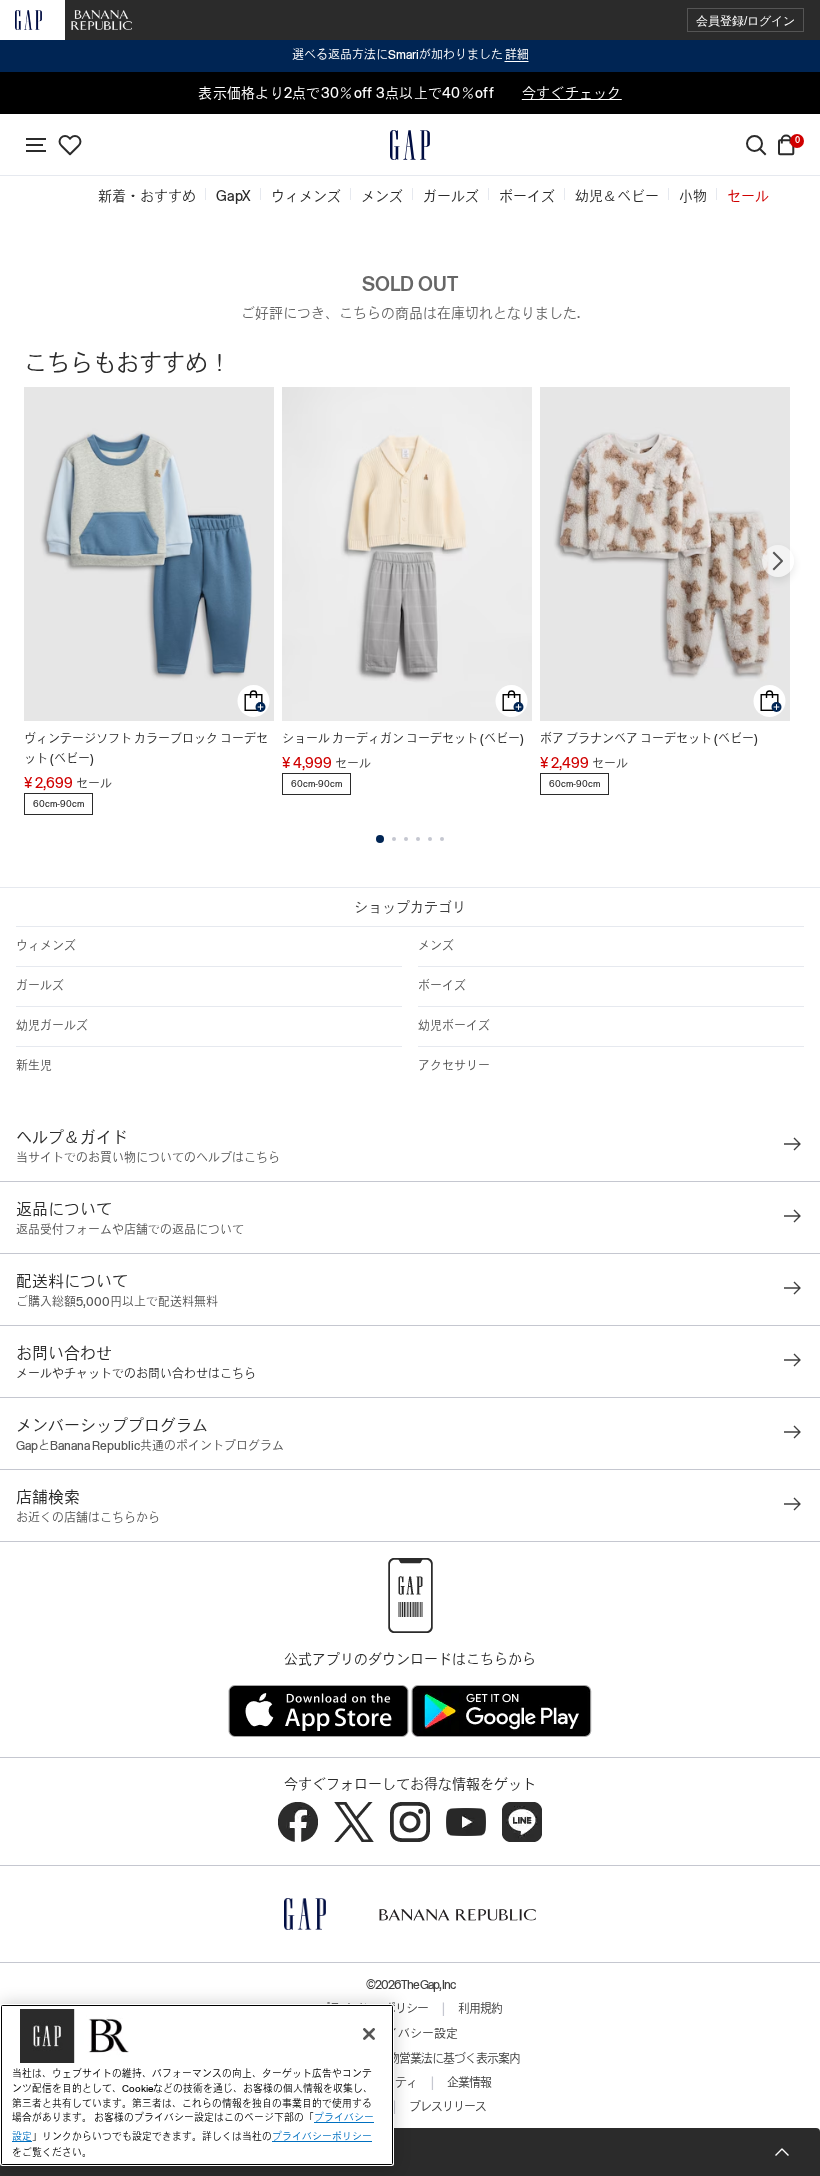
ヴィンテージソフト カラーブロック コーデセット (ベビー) (146, 749)
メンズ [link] (382, 196)
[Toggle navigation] (36, 145)
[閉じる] (369, 2034)
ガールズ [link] (451, 196)
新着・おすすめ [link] (147, 196)
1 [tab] (380, 839)
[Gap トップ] (410, 145)
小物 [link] (693, 196)
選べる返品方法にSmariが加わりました (410, 55)
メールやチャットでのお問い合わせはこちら (136, 1374)
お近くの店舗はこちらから (88, 1518)
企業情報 (469, 2083)
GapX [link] (233, 196)
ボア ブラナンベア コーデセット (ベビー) (649, 739)
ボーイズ (442, 986)
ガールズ (40, 986)
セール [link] (748, 196)
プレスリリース (447, 2107)
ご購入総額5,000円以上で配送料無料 (117, 1302)
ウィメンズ (46, 946)
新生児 (34, 1066)
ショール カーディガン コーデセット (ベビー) (403, 739)
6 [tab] (442, 839)
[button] (745, 20)
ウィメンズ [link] (306, 196)
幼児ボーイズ (454, 1026)
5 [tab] (430, 839)
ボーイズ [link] (527, 196)
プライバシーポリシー (322, 2136)
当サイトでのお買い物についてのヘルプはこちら (148, 1158)
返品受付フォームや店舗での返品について (130, 1230)
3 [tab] (406, 839)
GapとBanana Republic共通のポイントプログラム (150, 1446)
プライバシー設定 (410, 2034)
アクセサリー (454, 1066)
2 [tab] (394, 839)
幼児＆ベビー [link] (617, 196)
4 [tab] (418, 839)
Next (778, 561)
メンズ (436, 946)
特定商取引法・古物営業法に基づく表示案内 (410, 2059)
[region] (197, 2085)
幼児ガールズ (52, 1026)
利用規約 (480, 2009)
